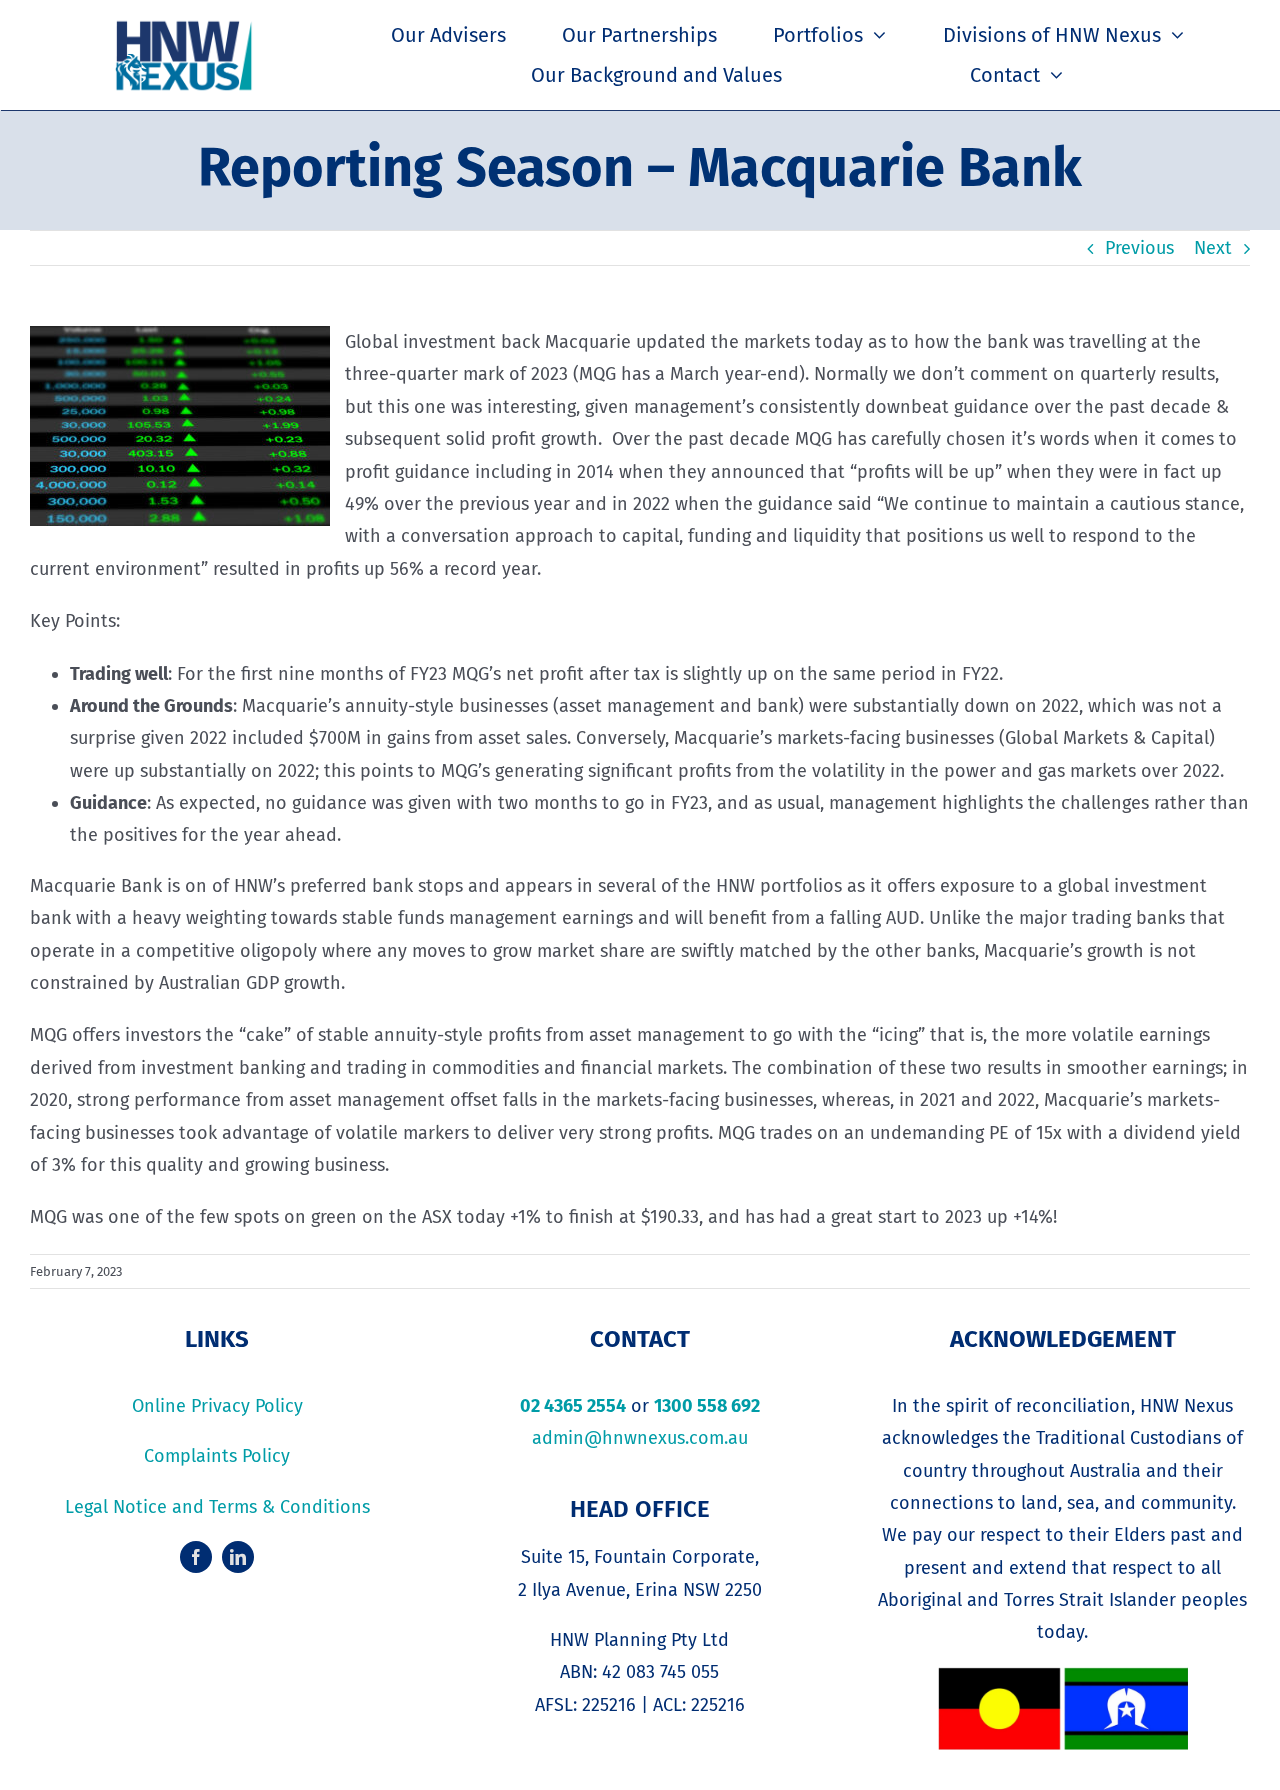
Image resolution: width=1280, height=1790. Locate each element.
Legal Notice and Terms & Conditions (217, 1507)
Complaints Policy (217, 1456)
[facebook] (196, 1557)
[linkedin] (238, 1557)
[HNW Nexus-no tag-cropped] (184, 26)
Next (1213, 248)
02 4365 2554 (573, 1406)
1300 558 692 (707, 1406)
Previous (1139, 248)
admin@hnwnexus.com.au (640, 1438)
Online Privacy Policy (217, 1406)
